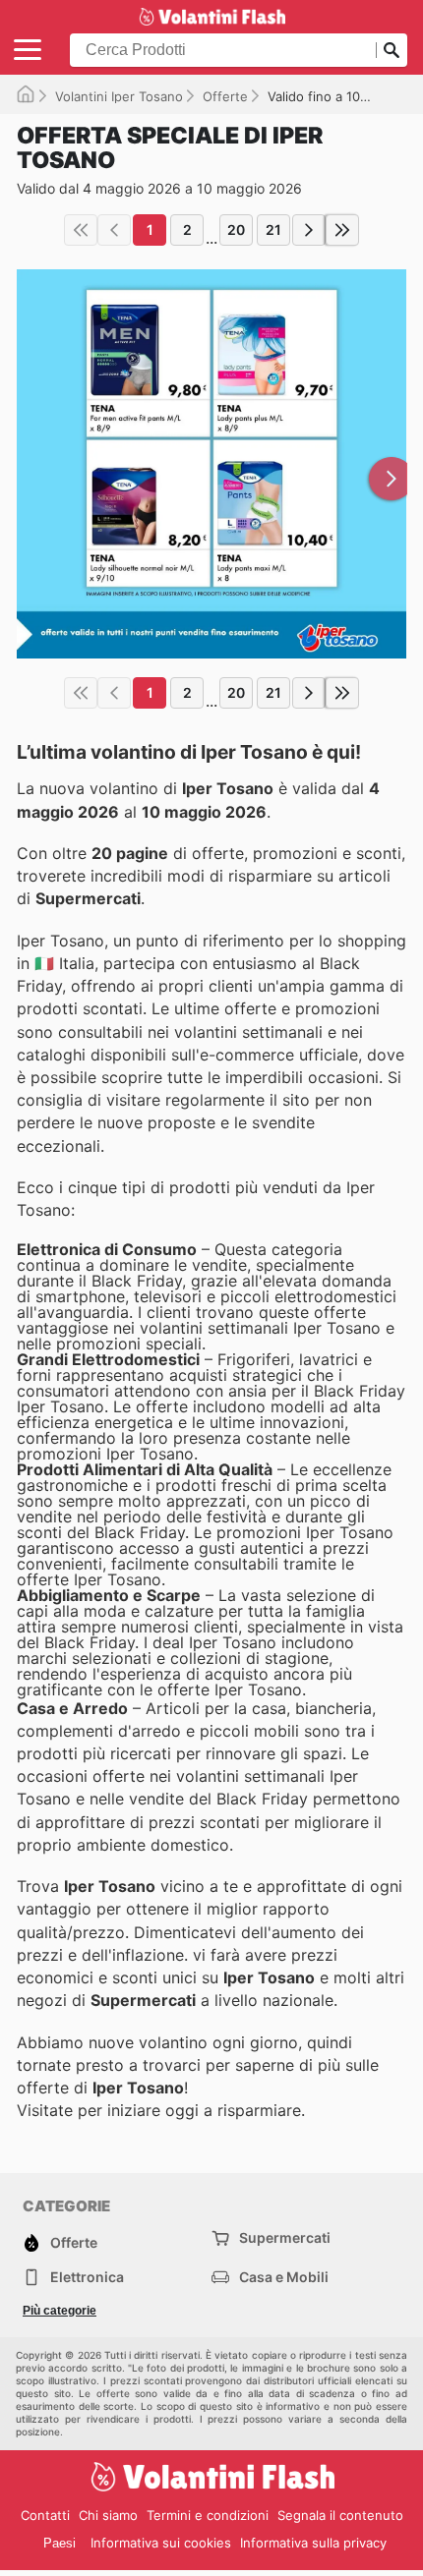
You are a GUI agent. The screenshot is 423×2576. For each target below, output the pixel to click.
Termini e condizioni (208, 2515)
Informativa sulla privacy (313, 2543)
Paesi (60, 2543)
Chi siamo (108, 2515)
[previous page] (114, 230)
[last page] (342, 230)
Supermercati (285, 2237)
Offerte (225, 96)
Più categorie (60, 2311)
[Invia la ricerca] (392, 50)
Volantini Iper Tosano (119, 96)
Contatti (45, 2515)
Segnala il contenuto (340, 2515)
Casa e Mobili (284, 2277)
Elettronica (87, 2277)
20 (236, 229)
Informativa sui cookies (161, 2543)
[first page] (81, 230)
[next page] (309, 230)
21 (273, 229)
